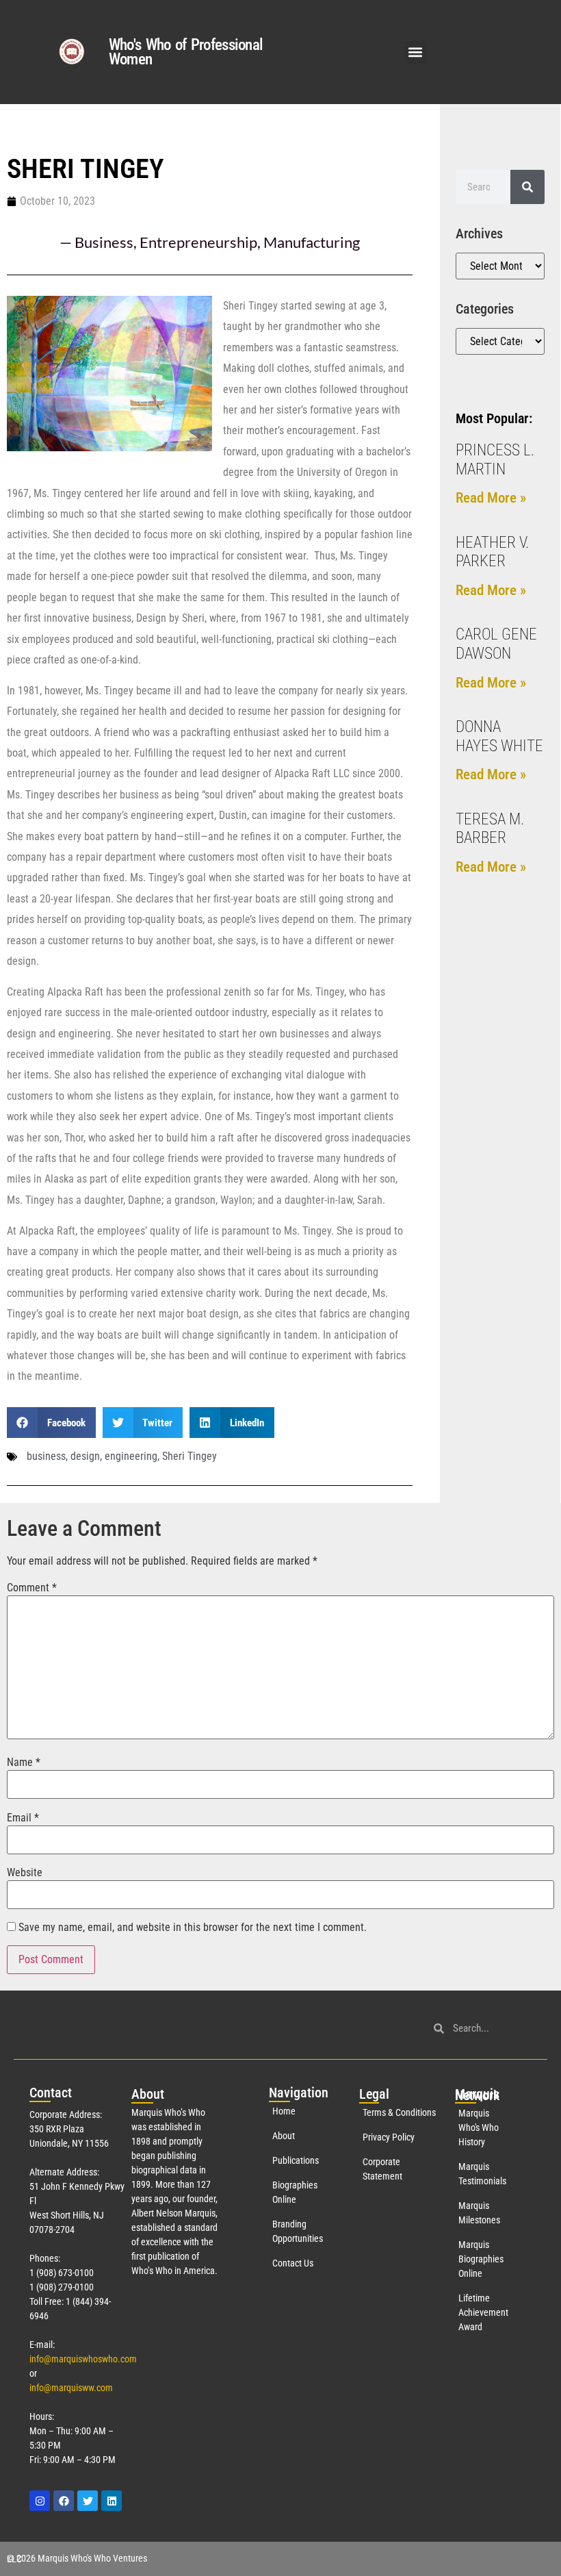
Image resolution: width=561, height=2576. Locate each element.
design (85, 1456)
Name (24, 1763)
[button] (416, 52)
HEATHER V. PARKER (492, 552)
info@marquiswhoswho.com (83, 2359)
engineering (131, 1456)
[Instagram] (40, 2501)
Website (25, 1873)
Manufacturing (312, 242)
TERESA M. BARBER (490, 829)
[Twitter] (88, 2501)
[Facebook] (64, 2501)
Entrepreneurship (198, 242)
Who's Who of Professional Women (186, 52)
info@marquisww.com (71, 2388)
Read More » (491, 498)
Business (104, 242)
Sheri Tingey (190, 1456)
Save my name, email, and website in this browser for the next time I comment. (193, 1928)
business (46, 1456)
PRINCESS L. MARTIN (495, 460)
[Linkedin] (112, 2501)
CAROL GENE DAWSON (496, 644)
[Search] (527, 187)
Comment (32, 1588)
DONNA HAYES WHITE (499, 736)
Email (23, 1818)
